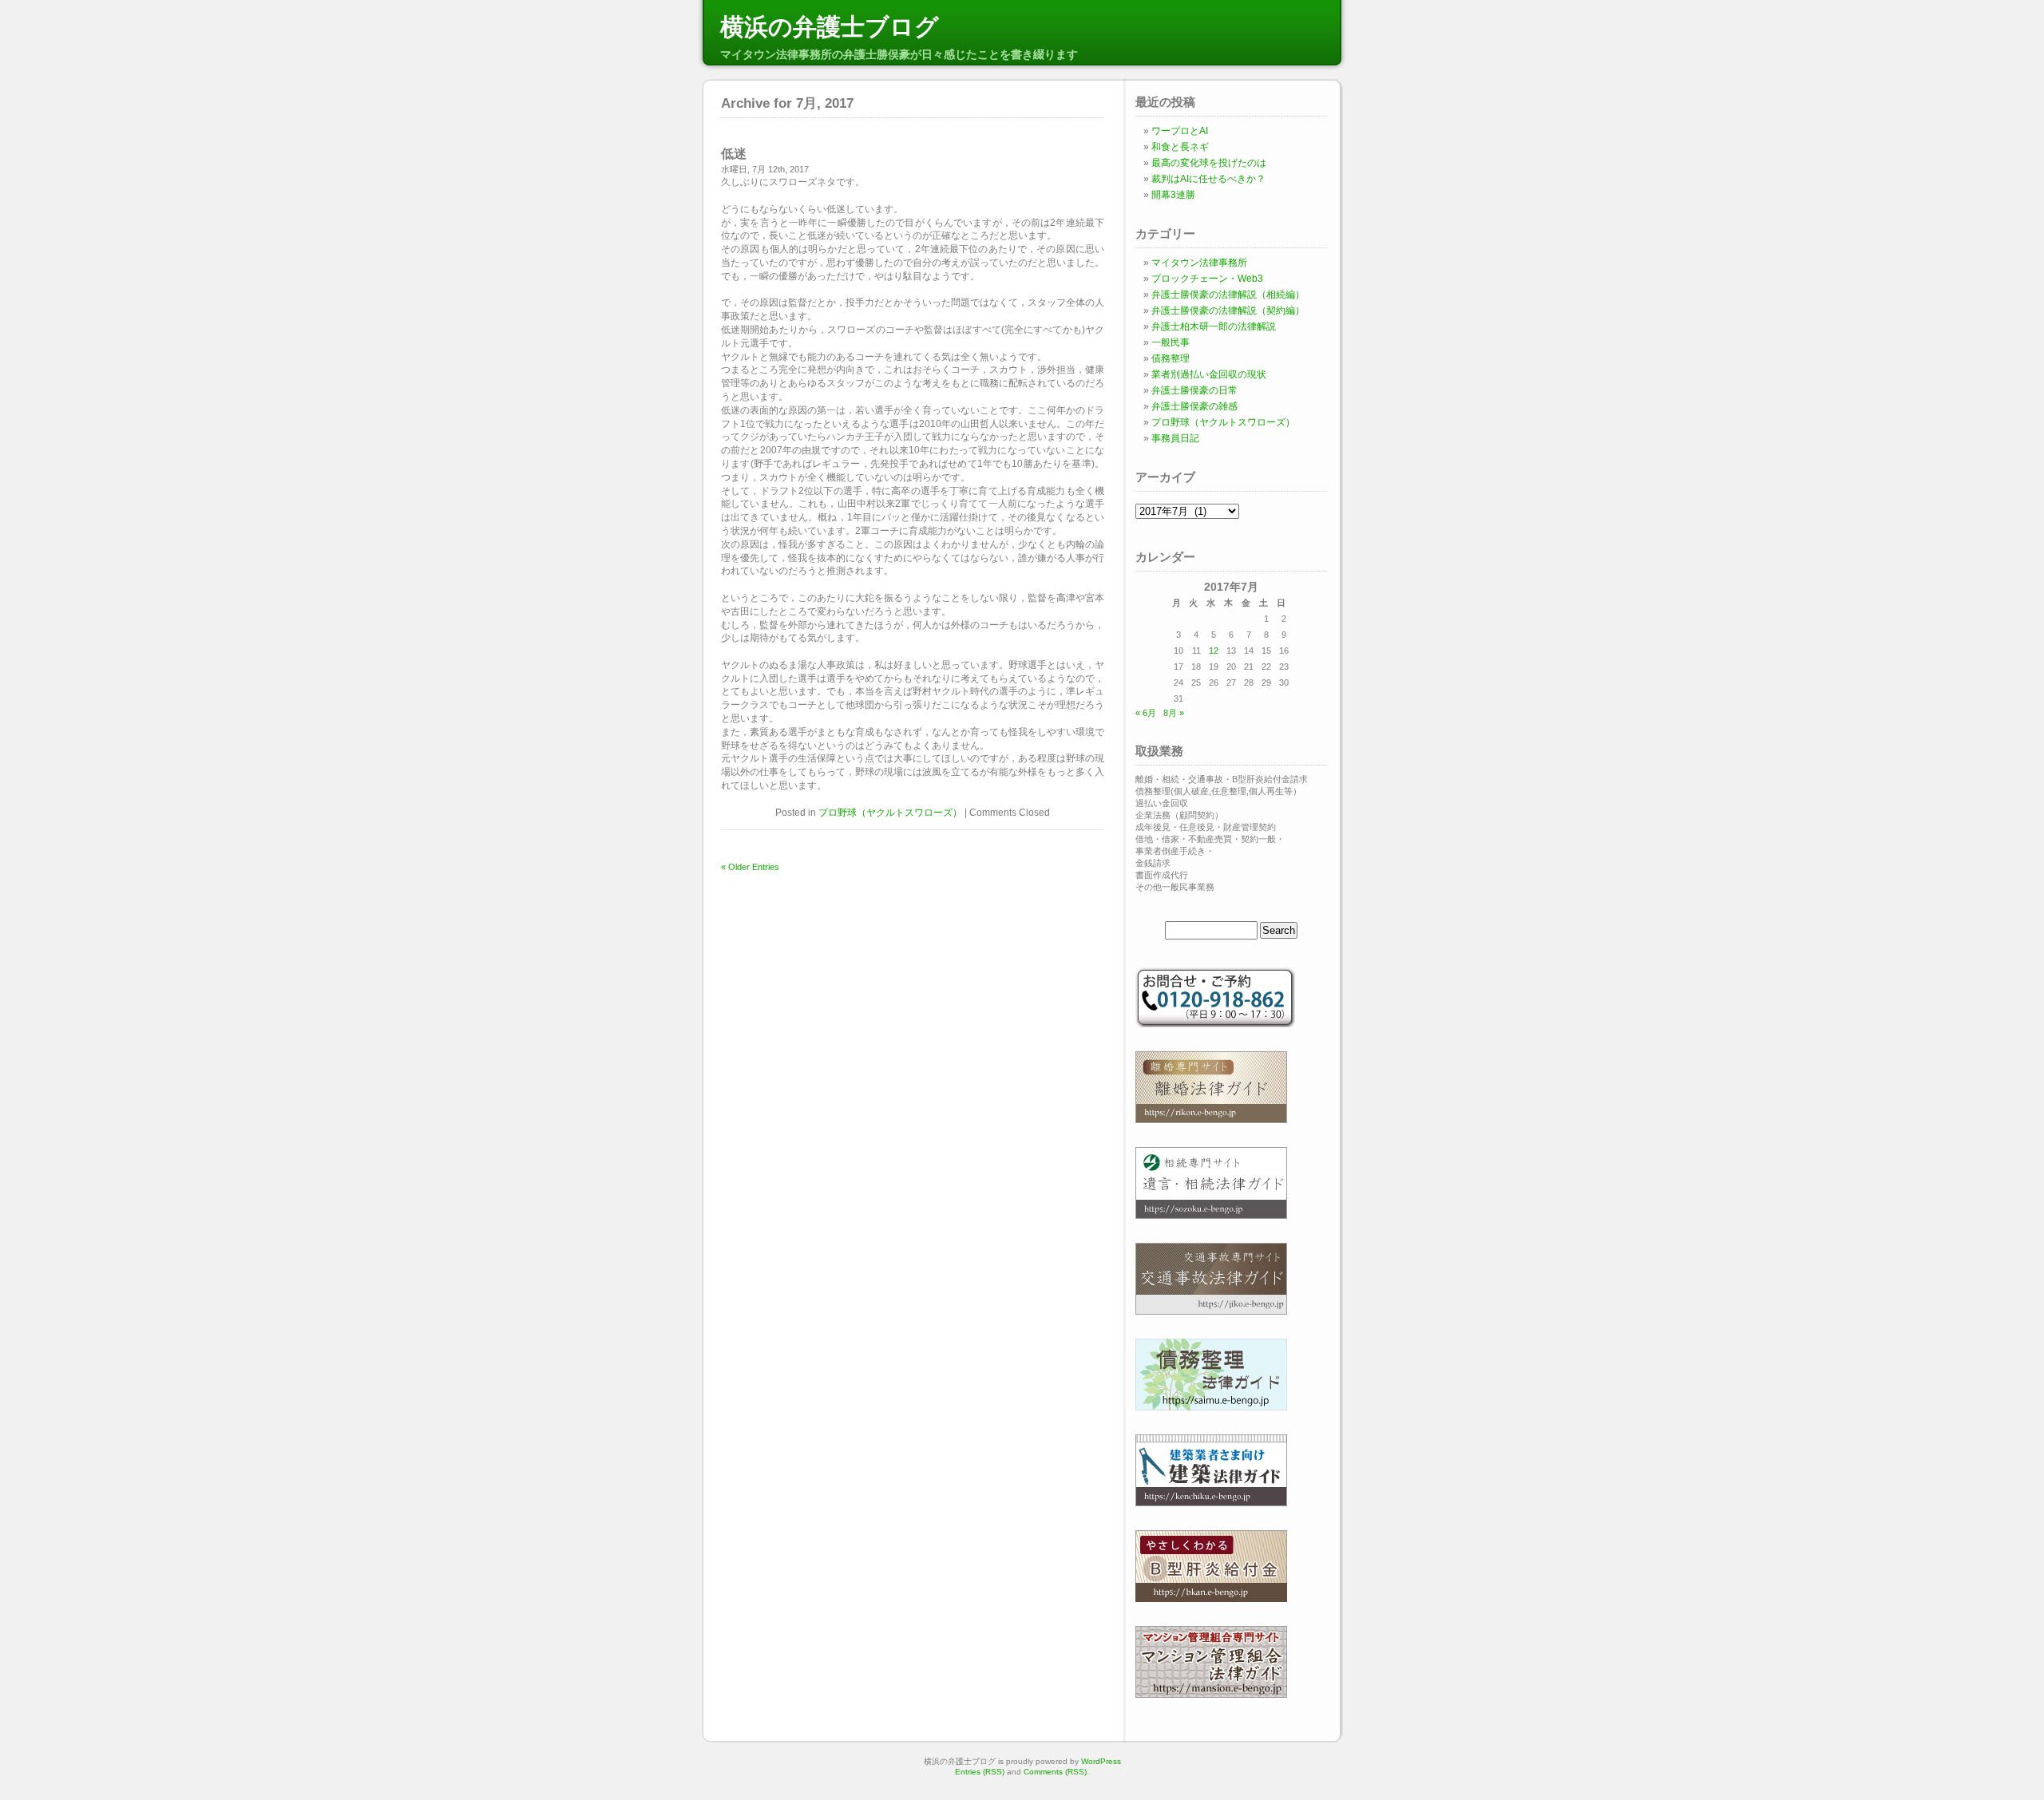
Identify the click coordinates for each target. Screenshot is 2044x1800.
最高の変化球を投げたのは (1209, 163)
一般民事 (1171, 342)
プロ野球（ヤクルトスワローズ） (890, 813)
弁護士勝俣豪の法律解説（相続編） (1228, 295)
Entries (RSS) (980, 1772)
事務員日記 (1175, 438)
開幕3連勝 (1173, 195)
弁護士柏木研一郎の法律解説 (1214, 326)
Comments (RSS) (1055, 1772)
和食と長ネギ (1180, 147)
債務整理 (1171, 358)
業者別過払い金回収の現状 (1209, 374)
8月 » (1174, 713)
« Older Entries (750, 867)
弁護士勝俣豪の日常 (1194, 390)
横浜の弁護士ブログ (830, 27)
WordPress (1101, 1761)
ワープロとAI (1180, 131)
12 (1214, 651)
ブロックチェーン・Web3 (1207, 279)
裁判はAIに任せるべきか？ (1208, 179)
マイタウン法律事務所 (1199, 263)
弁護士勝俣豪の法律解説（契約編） (1228, 311)
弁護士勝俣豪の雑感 (1194, 406)
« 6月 (1146, 713)
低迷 (734, 154)
